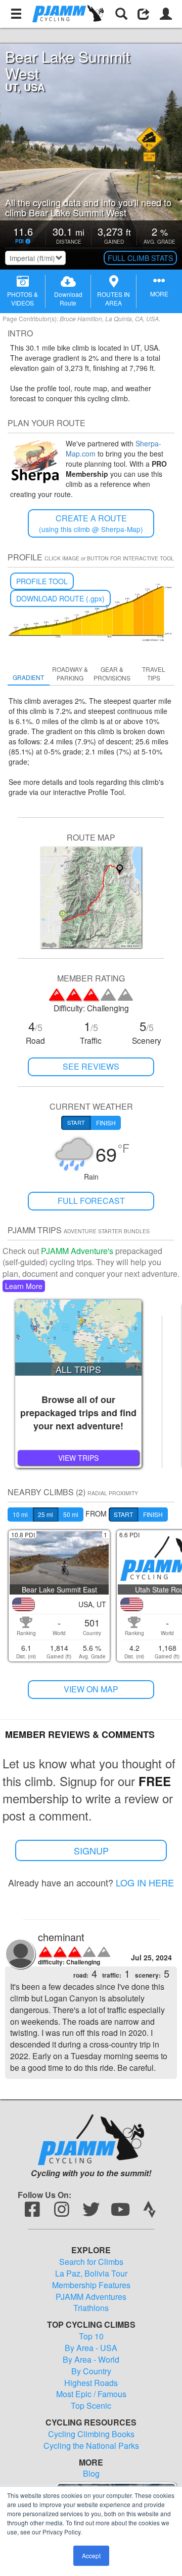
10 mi (20, 1514)
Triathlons (91, 2308)
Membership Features (91, 2285)
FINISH (153, 1514)
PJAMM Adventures (91, 2297)
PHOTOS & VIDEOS (22, 298)
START (123, 1514)
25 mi (45, 1514)
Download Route (68, 298)
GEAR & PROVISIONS (112, 673)
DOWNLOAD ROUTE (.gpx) (60, 598)
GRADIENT (28, 677)
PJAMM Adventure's (77, 1251)
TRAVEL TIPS (154, 673)
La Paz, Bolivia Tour (91, 2274)
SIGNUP (91, 1850)
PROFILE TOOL (42, 581)
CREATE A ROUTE (91, 523)
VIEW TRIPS (78, 1458)
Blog (91, 2474)
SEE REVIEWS (91, 1066)
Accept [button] (91, 2555)
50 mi (71, 1514)
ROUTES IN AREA (113, 298)
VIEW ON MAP (91, 1689)
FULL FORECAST (91, 1201)
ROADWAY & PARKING (70, 673)
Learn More (24, 1286)
